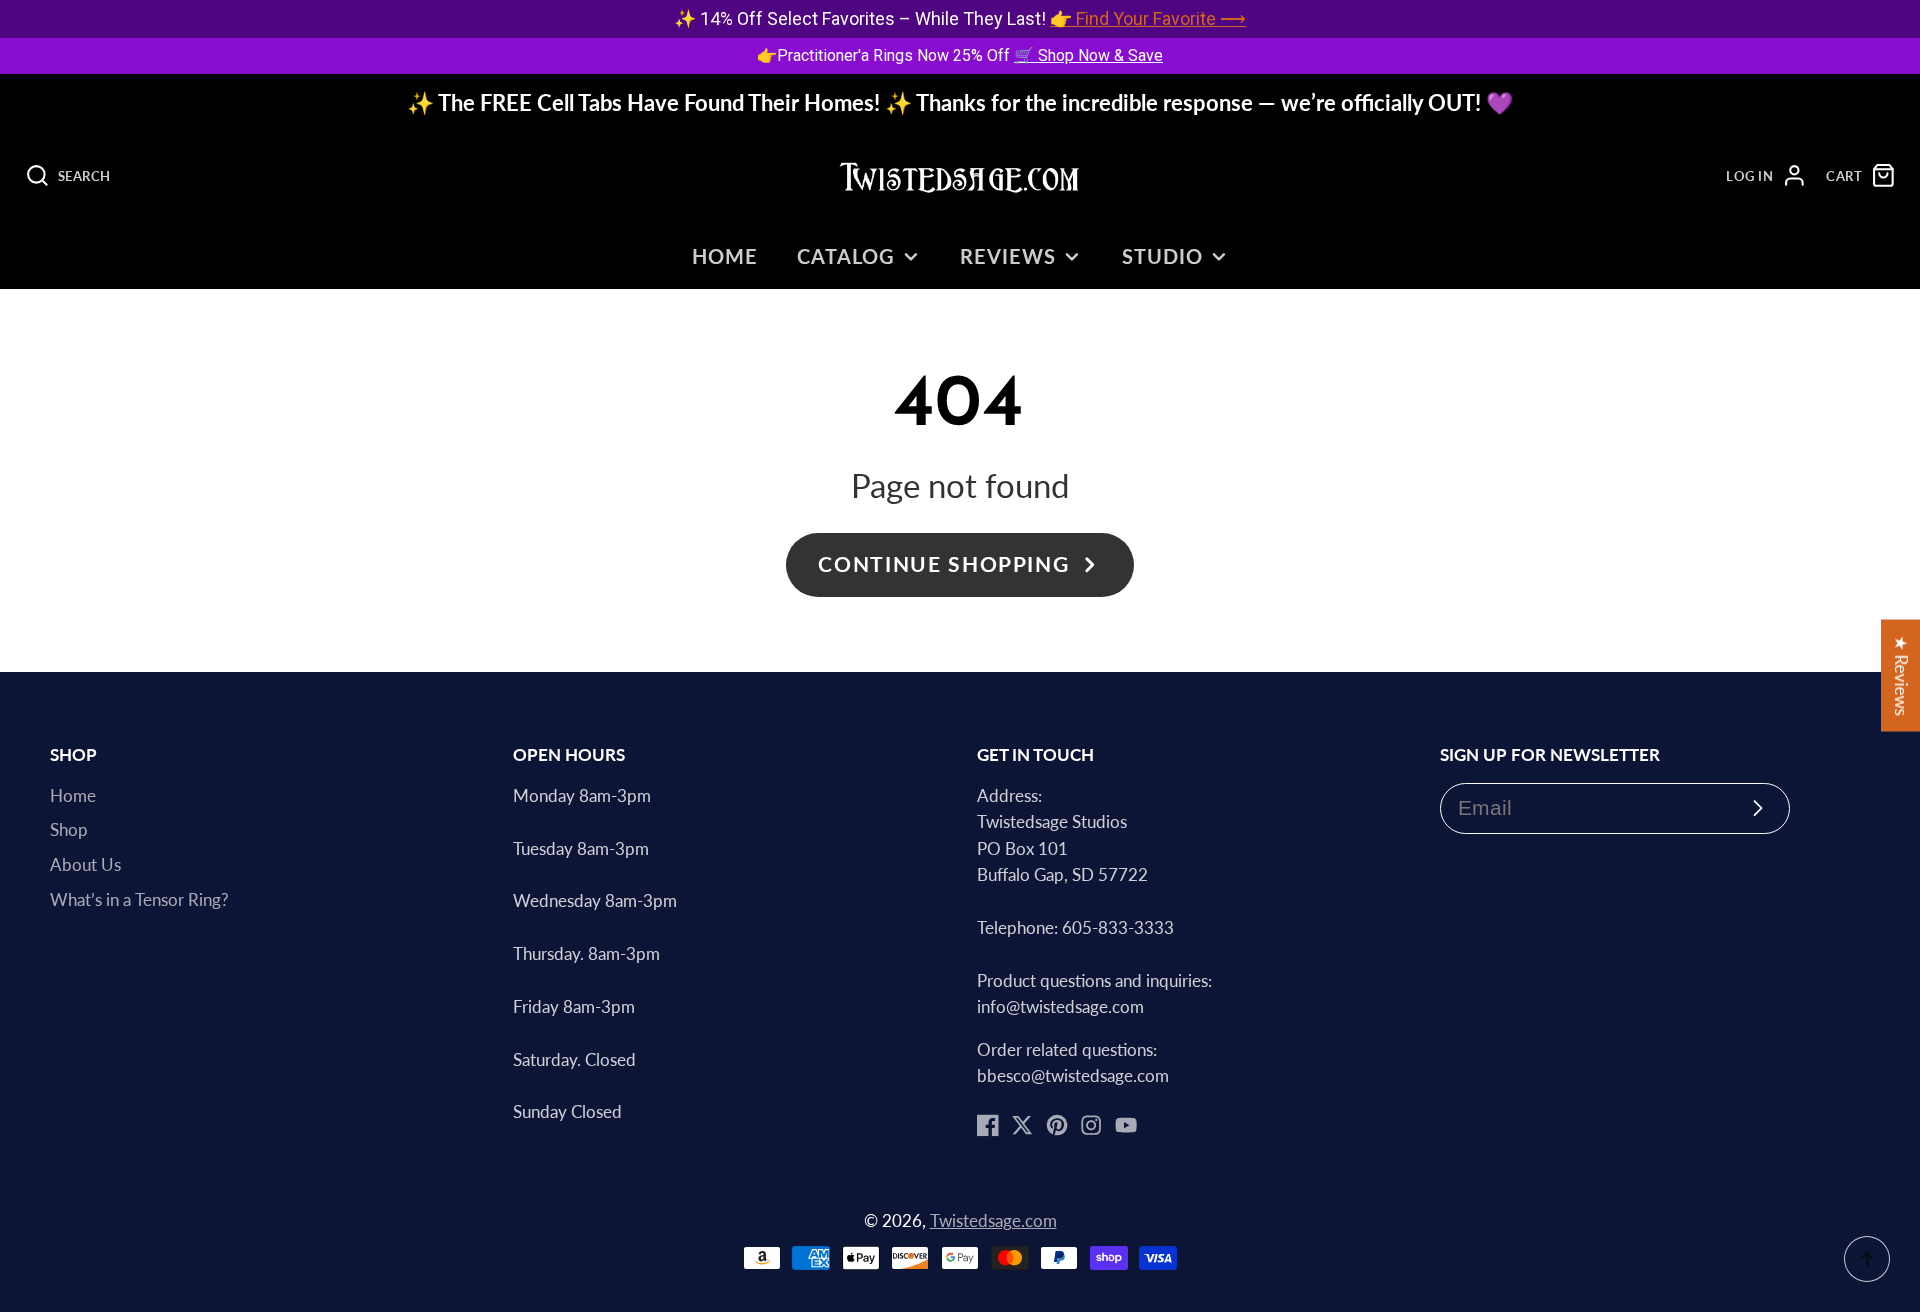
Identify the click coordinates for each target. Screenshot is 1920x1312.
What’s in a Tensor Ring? (139, 900)
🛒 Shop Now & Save (1088, 55)
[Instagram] (1091, 1125)
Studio (1162, 256)
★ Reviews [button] (1901, 676)
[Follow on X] (1022, 1125)
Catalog (846, 256)
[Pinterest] (1057, 1125)
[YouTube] (1126, 1125)
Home (725, 256)
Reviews (1008, 256)
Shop (69, 830)
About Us (85, 865)
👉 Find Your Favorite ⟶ (1148, 18)
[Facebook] (988, 1125)
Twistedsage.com (993, 1221)
